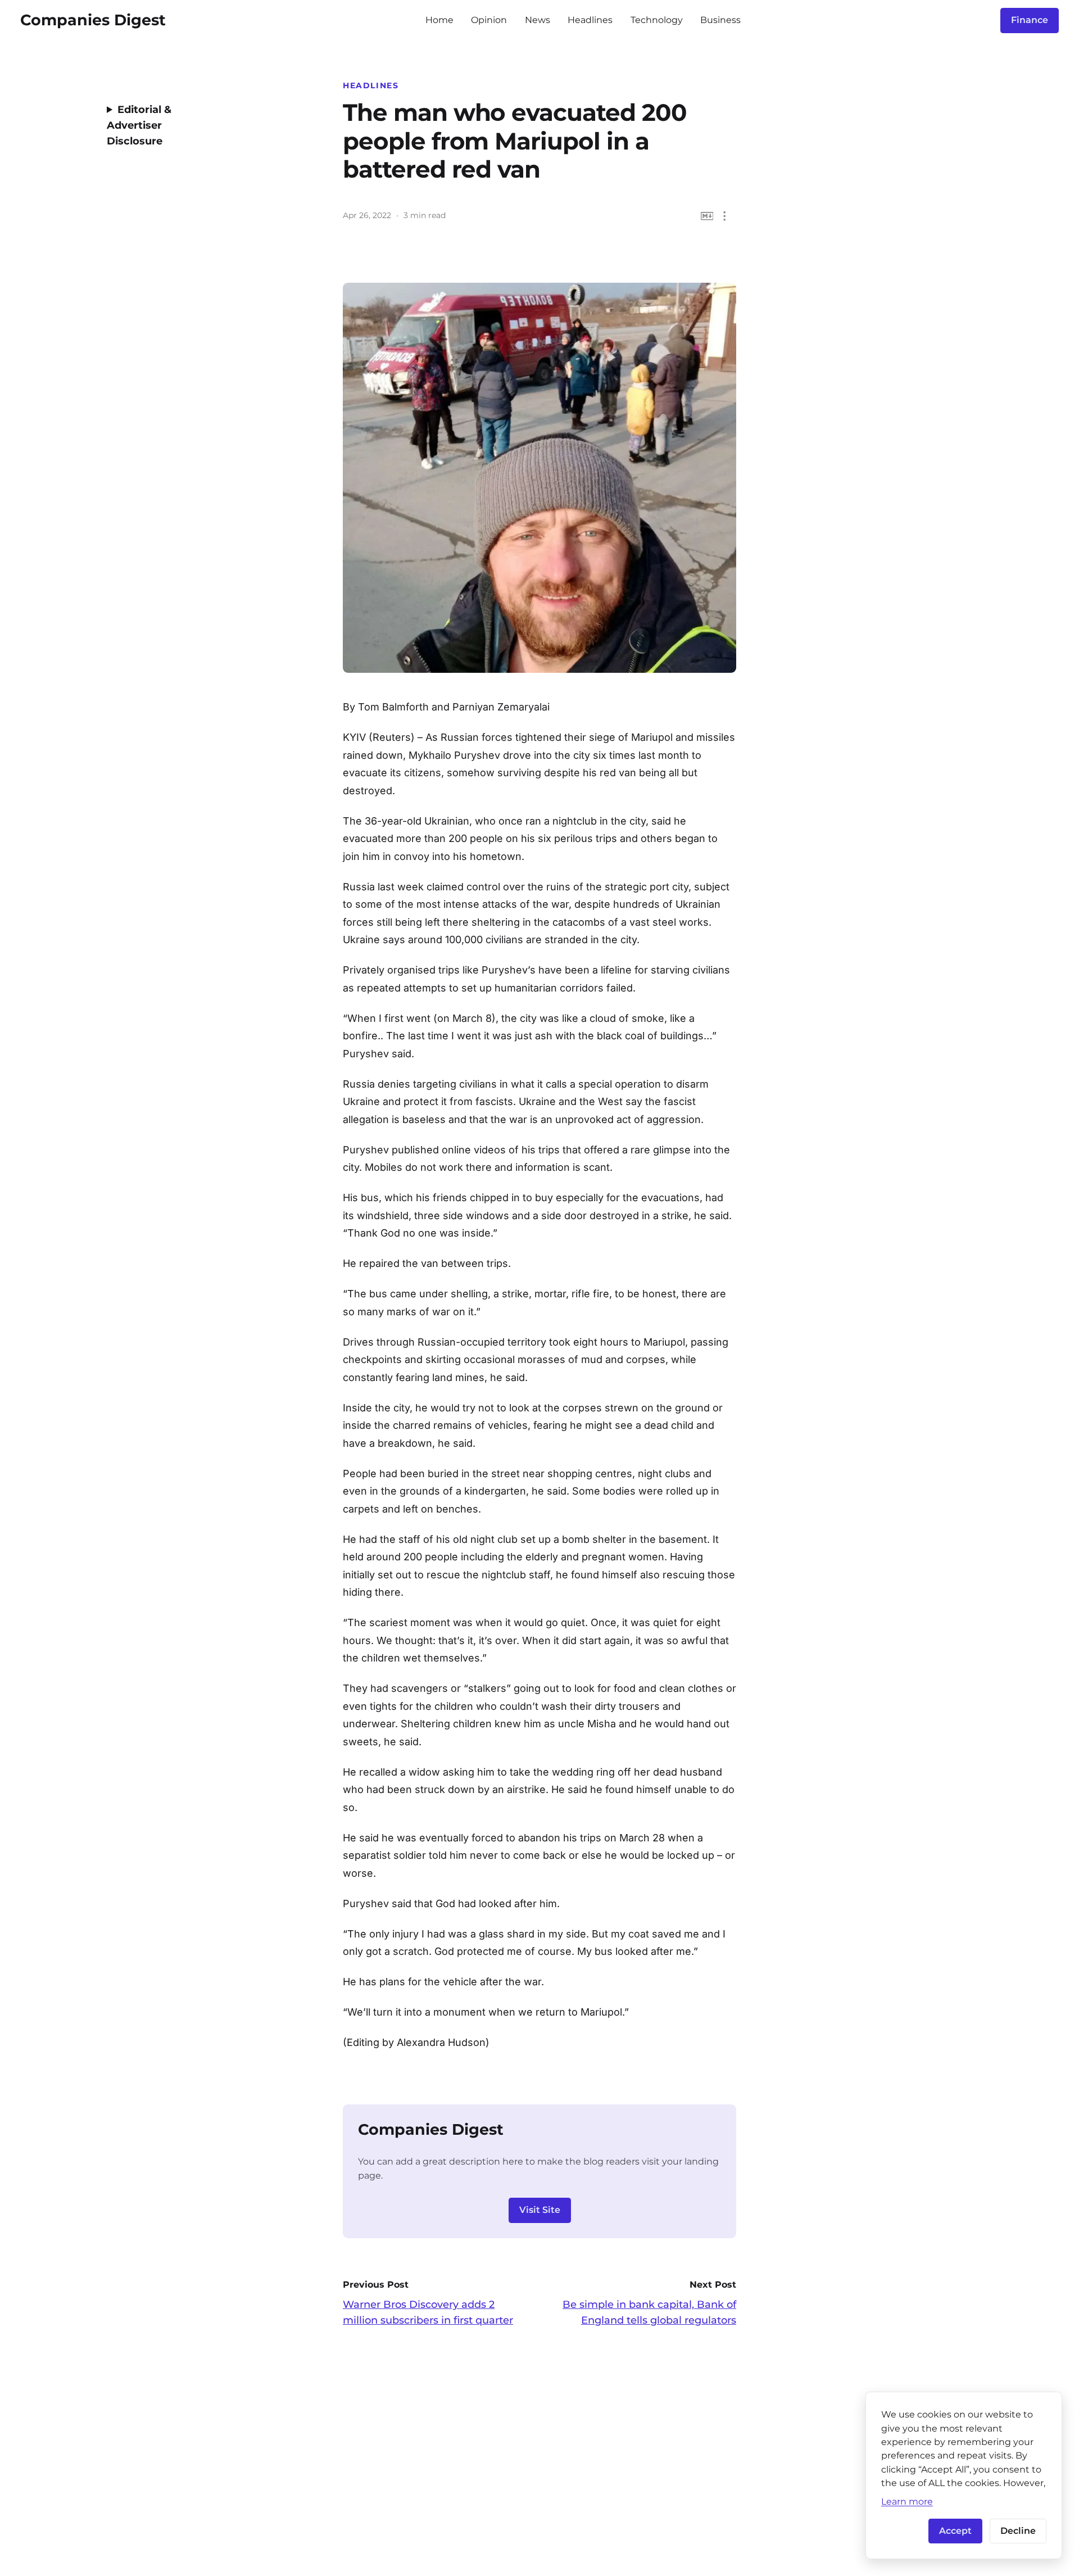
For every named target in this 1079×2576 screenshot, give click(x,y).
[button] (725, 216)
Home (439, 20)
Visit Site (540, 2210)
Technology (657, 20)
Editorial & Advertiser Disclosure (139, 125)
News (538, 20)
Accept (955, 2531)
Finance (1030, 20)
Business (720, 20)
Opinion (489, 20)
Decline (1018, 2531)
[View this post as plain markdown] (707, 216)
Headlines (590, 20)
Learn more (907, 2501)
